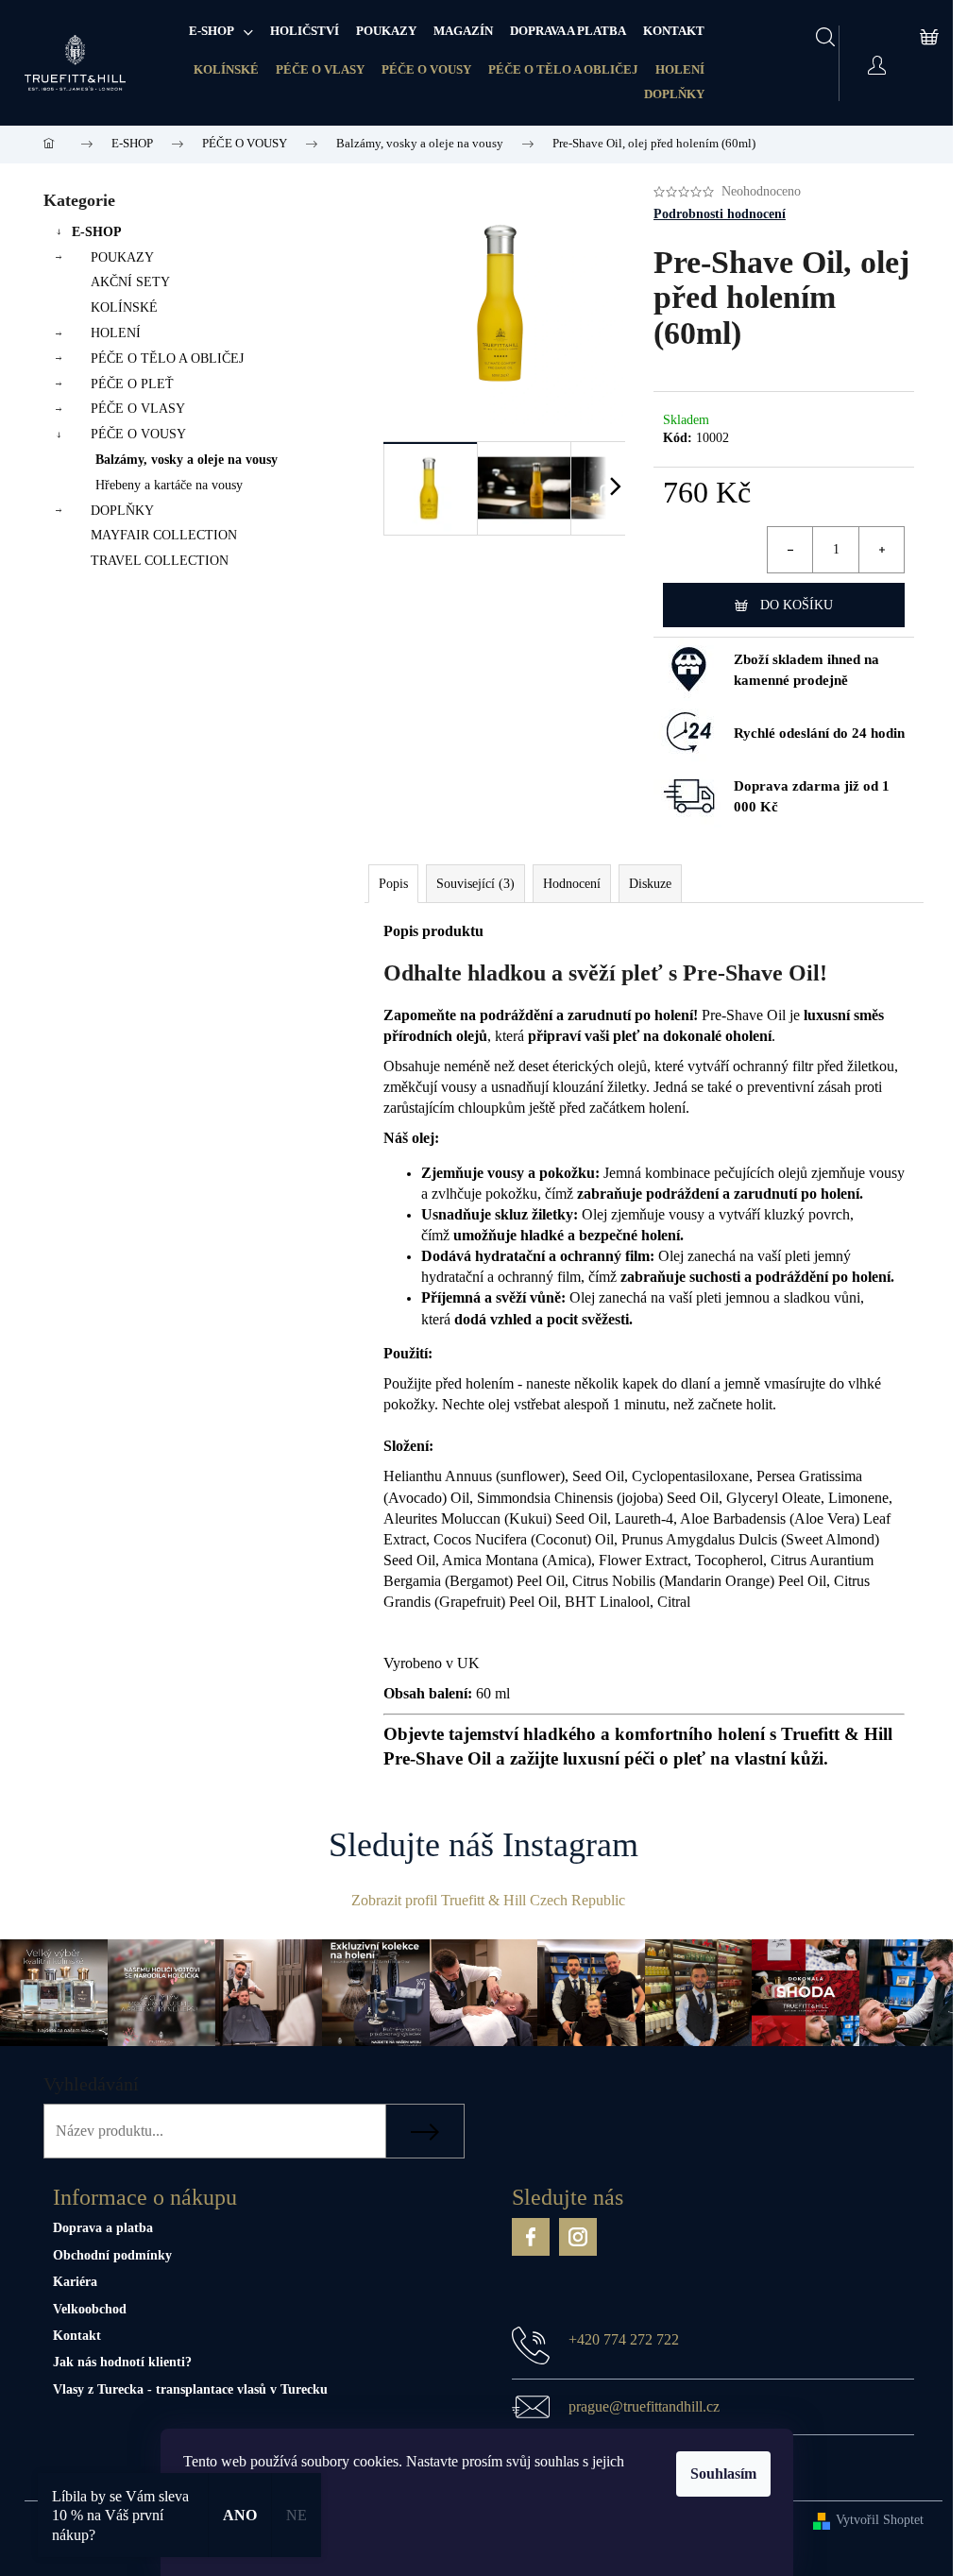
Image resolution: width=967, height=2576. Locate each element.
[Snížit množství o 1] (790, 550)
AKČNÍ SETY (130, 282)
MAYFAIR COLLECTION (164, 535)
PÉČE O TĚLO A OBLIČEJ (563, 69)
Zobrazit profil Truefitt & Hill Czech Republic (488, 1900)
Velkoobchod (90, 2309)
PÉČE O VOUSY (426, 69)
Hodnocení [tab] (572, 884)
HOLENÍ (680, 69)
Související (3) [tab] (475, 884)
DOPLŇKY (674, 94)
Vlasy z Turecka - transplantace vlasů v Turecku (190, 2389)
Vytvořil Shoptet (880, 2520)
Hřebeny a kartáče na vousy (169, 485)
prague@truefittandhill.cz (644, 2406)
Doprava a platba (103, 2228)
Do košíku (797, 605)
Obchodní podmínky (112, 2255)
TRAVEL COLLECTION (160, 561)
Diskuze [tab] (650, 884)
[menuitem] (221, 31)
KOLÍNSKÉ (226, 69)
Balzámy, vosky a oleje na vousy (187, 460)
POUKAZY (122, 257)
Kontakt (77, 2336)
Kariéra (75, 2282)
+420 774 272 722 (624, 2339)
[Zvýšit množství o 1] (881, 550)
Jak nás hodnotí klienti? (122, 2362)
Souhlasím (723, 2474)
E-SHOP (97, 232)
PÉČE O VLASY (320, 69)
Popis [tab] (393, 884)
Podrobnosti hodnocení (720, 214)
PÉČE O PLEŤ (132, 384)
